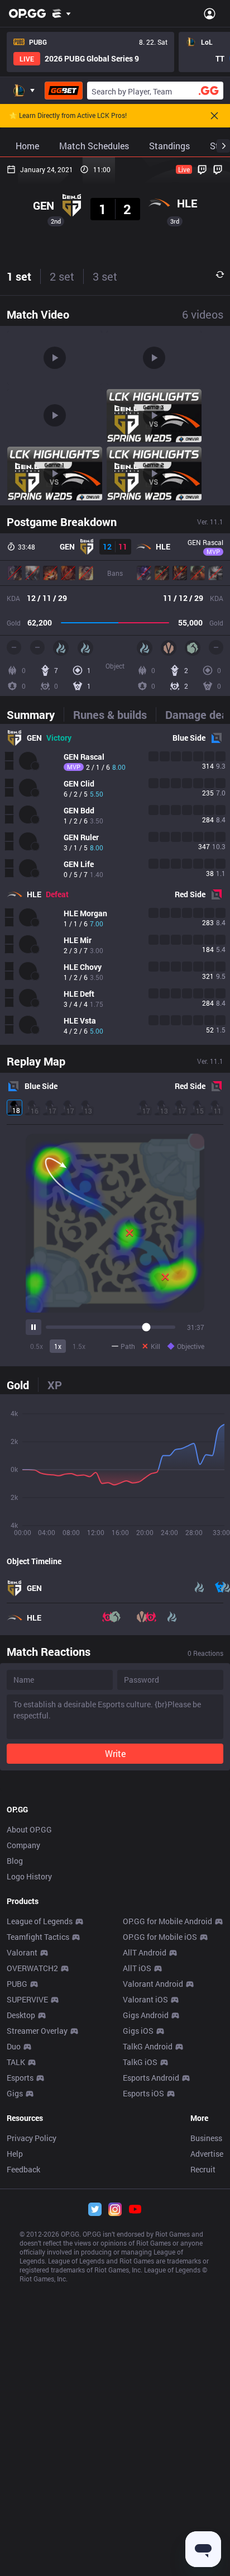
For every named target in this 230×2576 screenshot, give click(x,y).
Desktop (21, 2015)
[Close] (214, 116)
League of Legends (40, 1921)
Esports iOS (143, 2093)
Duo (14, 2046)
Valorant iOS (145, 1999)
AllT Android (145, 1952)
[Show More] (62, 13)
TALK (16, 2062)
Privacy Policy (32, 2138)
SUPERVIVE (27, 1999)
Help (15, 2154)
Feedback (23, 2169)
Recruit (203, 2169)
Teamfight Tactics (38, 1937)
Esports (20, 2078)
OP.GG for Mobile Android (167, 1921)
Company (23, 1845)
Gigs (15, 2093)
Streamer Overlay (37, 2031)
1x (58, 1346)
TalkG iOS (140, 2062)
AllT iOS (137, 1968)
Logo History (29, 1876)
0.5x (37, 1346)
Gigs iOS (138, 2031)
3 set (105, 276)
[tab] (35, 714)
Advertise (207, 2154)
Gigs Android (146, 2015)
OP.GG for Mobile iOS (160, 1937)
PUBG (17, 1984)
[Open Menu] (210, 13)
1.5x (79, 1346)
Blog (15, 1861)
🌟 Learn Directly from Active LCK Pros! (68, 116)
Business (206, 2138)
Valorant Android (153, 1984)
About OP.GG (29, 1829)
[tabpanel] (115, 884)
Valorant (22, 1952)
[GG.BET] (64, 91)
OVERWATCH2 (32, 1968)
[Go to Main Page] (27, 13)
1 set (19, 276)
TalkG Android (148, 2046)
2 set (62, 276)
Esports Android (151, 2078)
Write (115, 1753)
